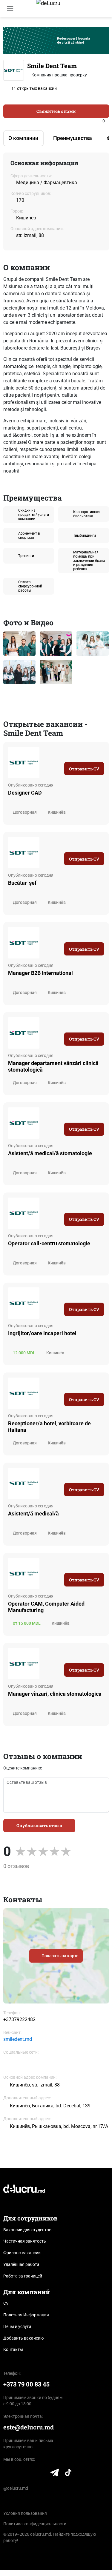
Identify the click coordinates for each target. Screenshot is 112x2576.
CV (6, 2303)
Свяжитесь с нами (56, 111)
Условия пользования (25, 2513)
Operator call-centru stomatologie (49, 1243)
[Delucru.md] (24, 2188)
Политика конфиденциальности (35, 2524)
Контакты (13, 2349)
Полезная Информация (26, 2315)
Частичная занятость (25, 2241)
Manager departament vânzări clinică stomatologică (53, 1066)
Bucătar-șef (22, 883)
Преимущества (73, 138)
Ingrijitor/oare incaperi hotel (42, 1333)
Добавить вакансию (23, 2338)
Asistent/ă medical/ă (33, 1514)
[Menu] (10, 9)
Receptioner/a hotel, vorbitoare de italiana (49, 1427)
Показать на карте (60, 1956)
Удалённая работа (21, 2264)
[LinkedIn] (7, 2474)
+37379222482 (19, 2019)
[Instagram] (30, 2474)
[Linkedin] (23, 2064)
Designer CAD (25, 793)
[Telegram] (55, 2474)
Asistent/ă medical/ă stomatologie (50, 1153)
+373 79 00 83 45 (26, 2384)
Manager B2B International (40, 973)
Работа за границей (23, 2276)
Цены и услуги (17, 2326)
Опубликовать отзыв (39, 1825)
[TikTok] (68, 2474)
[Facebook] (8, 2064)
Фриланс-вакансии (22, 2253)
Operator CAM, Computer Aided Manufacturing (46, 1607)
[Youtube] (42, 2474)
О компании (23, 138)
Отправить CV (84, 769)
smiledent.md (18, 2039)
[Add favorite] (107, 121)
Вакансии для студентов (27, 2230)
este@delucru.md (29, 2427)
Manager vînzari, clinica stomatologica (55, 1694)
